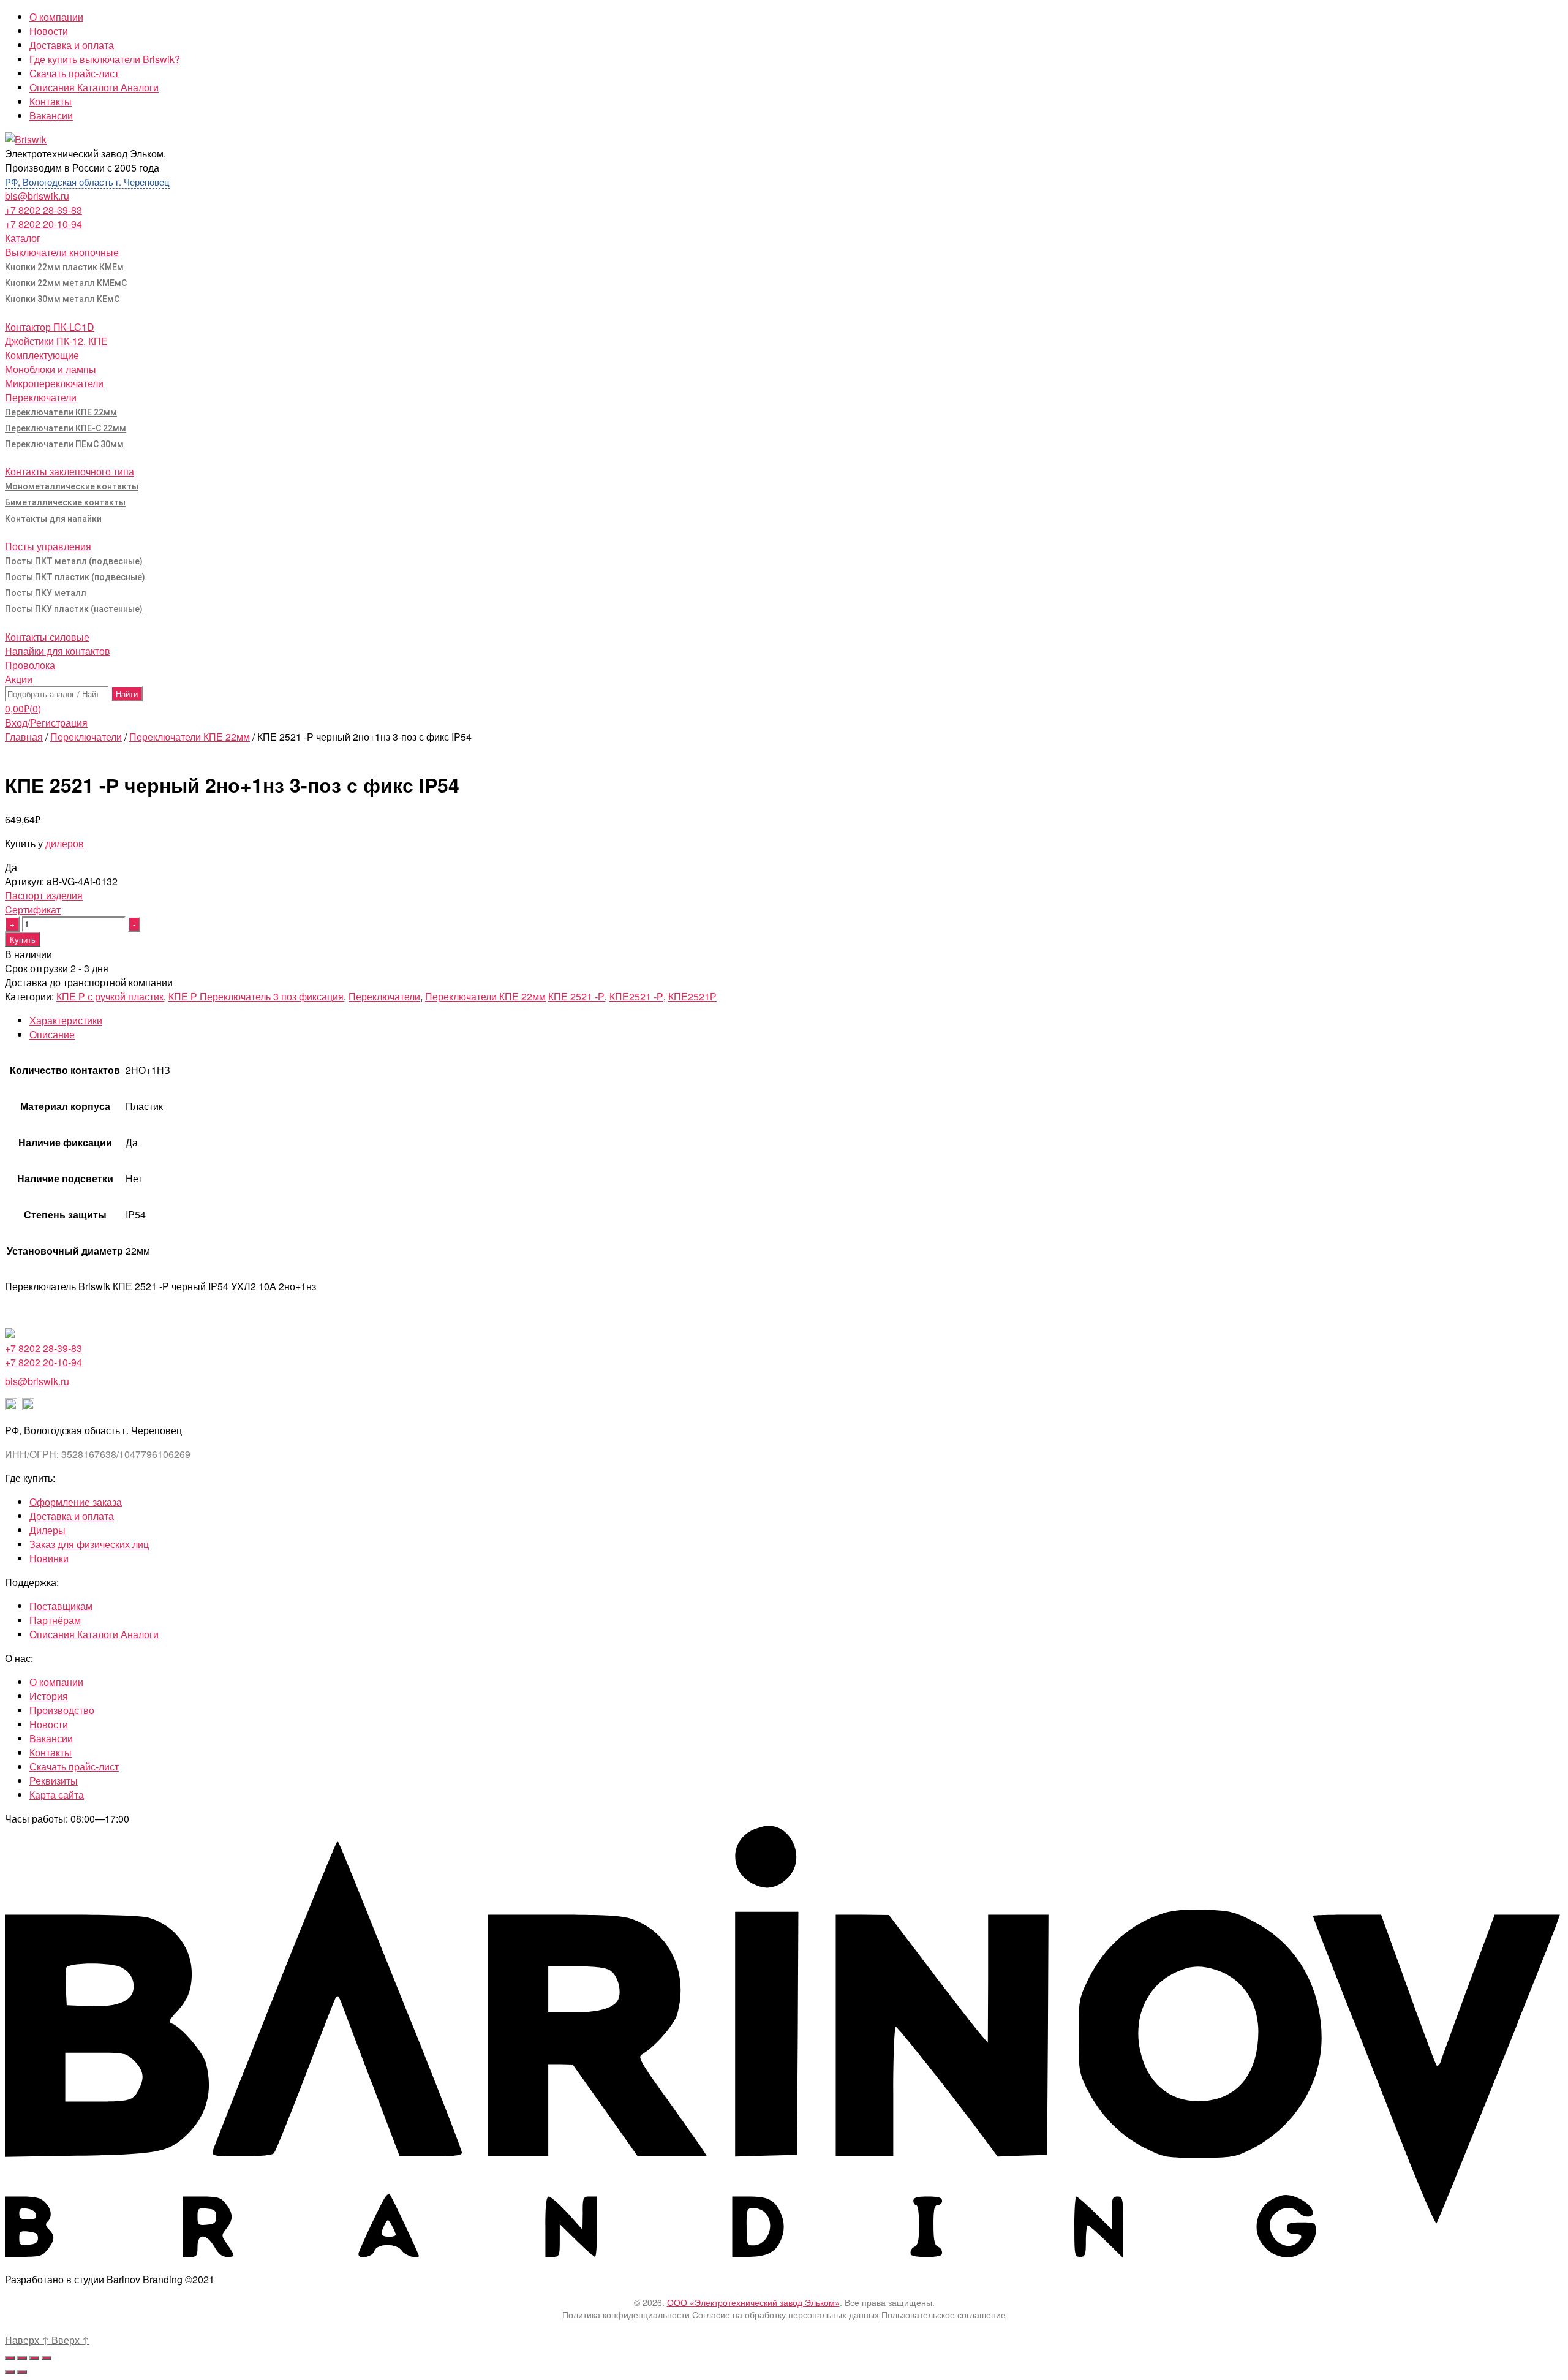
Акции (19, 679)
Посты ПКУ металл (46, 593)
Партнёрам (55, 1620)
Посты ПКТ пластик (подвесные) (75, 577)
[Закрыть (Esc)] (10, 2358)
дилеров (65, 843)
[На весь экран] (34, 2358)
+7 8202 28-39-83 (43, 210)
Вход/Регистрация (46, 723)
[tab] (796, 1020)
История (49, 1696)
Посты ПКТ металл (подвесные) (74, 561)
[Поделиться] (22, 2358)
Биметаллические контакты (65, 502)
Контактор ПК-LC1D (50, 327)
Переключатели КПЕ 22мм (61, 412)
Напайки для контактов (58, 651)
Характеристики (66, 1020)
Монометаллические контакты (72, 486)
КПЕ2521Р (692, 996)
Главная (24, 737)
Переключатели (41, 397)
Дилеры (47, 1530)
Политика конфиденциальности (626, 2314)
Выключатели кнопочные (62, 252)
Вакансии (51, 115)
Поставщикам (61, 1606)
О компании (56, 17)
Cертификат (33, 909)
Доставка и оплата (72, 45)
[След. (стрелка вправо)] (22, 2372)
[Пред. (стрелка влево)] (10, 2372)
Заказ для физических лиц (89, 1544)
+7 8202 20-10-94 (43, 224)
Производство (62, 1710)
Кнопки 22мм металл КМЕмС (66, 283)
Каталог (23, 238)
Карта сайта (57, 1795)
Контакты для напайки (53, 519)
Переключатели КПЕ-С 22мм (66, 428)
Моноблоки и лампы (51, 369)
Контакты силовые (47, 637)
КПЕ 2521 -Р (576, 996)
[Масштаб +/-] (47, 2358)
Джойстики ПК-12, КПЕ (56, 341)
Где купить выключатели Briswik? (105, 59)
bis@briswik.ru (37, 196)
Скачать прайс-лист (74, 73)
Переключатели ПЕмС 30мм (64, 444)
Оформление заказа (76, 1502)
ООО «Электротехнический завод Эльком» (753, 2302)
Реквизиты (54, 1781)
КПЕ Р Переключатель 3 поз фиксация (256, 996)
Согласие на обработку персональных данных (786, 2314)
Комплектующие (42, 355)
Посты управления (48, 546)
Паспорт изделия (44, 895)
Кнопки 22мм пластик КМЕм (64, 267)
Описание (52, 1034)
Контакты (51, 101)
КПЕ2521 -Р (636, 996)
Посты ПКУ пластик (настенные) (74, 609)
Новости (49, 31)
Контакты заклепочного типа (70, 471)
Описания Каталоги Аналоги (94, 87)
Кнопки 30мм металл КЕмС (62, 299)
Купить (23, 939)
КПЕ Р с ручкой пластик (110, 996)
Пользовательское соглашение (944, 2314)
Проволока (30, 665)
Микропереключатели (54, 383)
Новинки (49, 1558)
